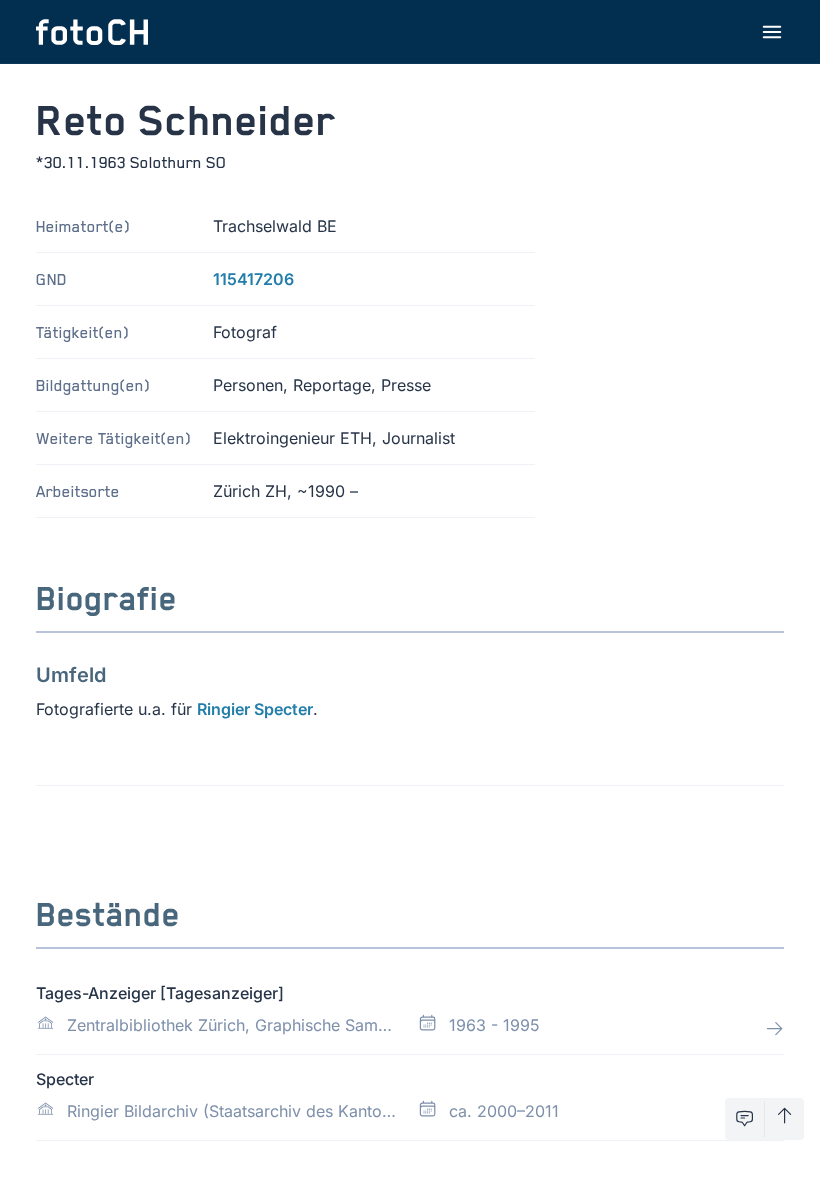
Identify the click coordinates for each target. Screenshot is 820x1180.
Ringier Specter (255, 709)
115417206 (253, 279)
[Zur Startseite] (92, 32)
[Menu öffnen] (772, 32)
